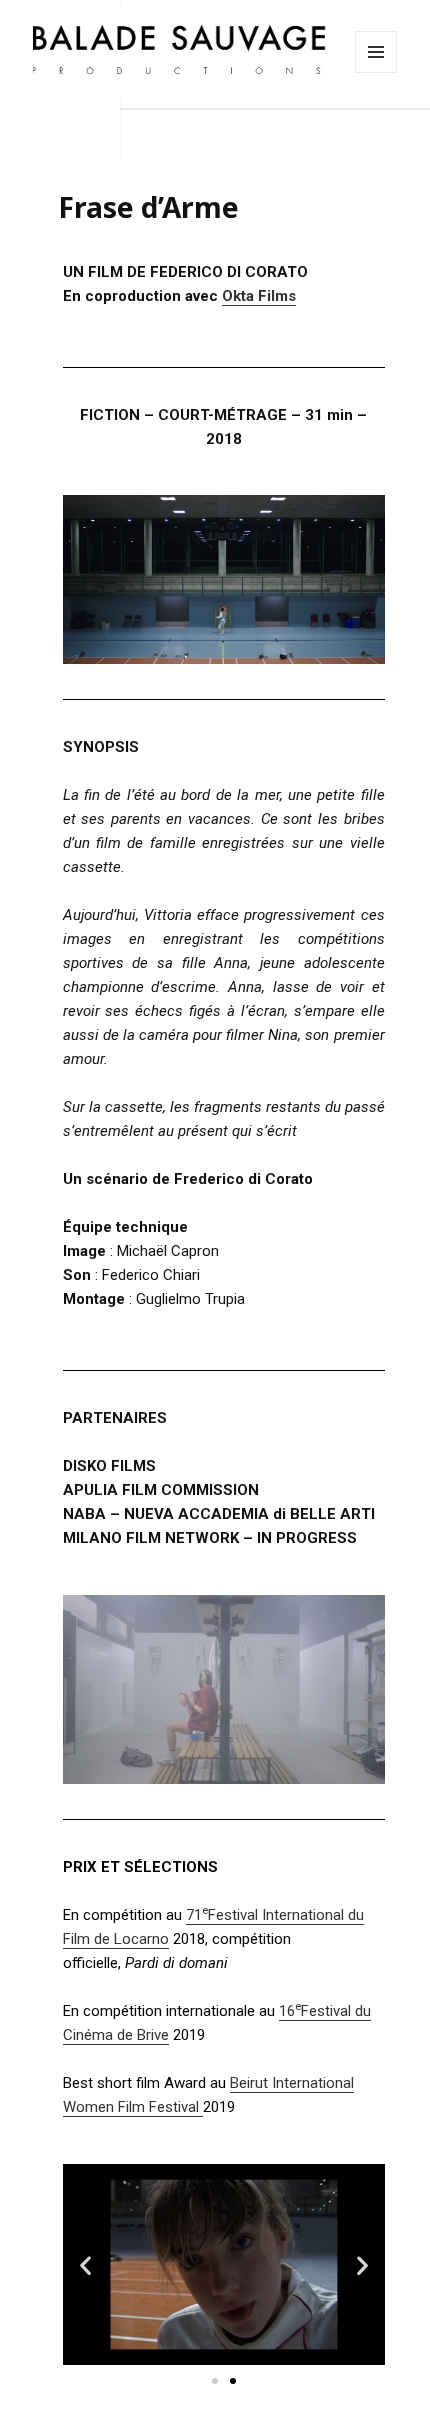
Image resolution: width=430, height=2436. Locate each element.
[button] (215, 2381)
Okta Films (259, 296)
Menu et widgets (376, 72)
